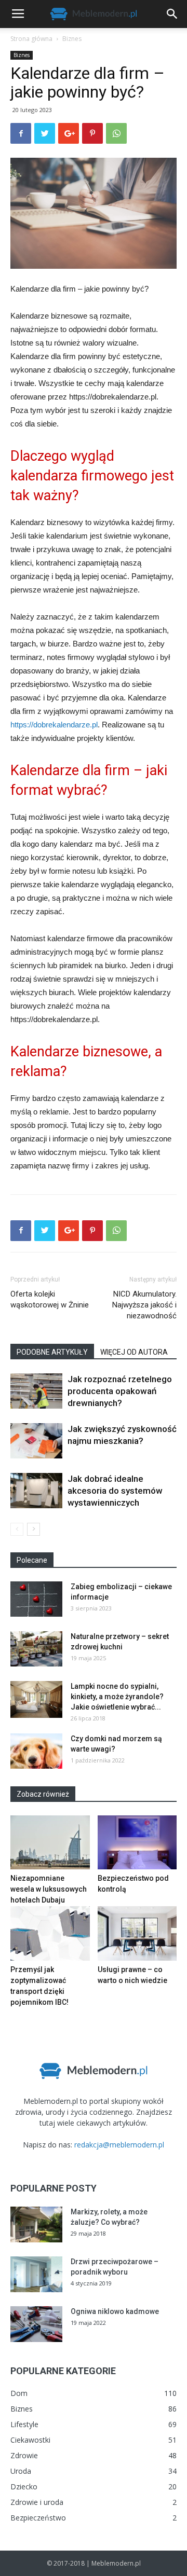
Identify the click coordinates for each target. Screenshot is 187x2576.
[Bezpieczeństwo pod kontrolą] (137, 1843)
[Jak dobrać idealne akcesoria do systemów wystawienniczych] (36, 1491)
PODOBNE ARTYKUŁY (52, 1352)
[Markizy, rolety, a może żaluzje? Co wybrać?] (36, 2224)
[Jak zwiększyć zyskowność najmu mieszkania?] (36, 1441)
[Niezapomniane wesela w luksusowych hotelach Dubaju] (50, 1843)
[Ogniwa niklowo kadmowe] (36, 2324)
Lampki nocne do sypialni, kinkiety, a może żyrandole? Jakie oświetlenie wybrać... (117, 1697)
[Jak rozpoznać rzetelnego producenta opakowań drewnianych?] (36, 1391)
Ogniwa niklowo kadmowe (115, 2311)
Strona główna (31, 39)
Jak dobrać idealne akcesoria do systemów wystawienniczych (115, 1491)
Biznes (72, 39)
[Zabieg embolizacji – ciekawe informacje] (36, 1599)
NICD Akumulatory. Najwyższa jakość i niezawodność (144, 1305)
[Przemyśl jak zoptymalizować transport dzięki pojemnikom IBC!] (50, 1933)
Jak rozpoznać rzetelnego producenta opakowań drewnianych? (120, 1391)
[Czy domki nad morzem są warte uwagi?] (36, 1751)
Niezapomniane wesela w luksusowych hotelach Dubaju (49, 1889)
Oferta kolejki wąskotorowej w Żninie (50, 1299)
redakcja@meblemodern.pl (119, 2145)
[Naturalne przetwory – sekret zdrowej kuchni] (36, 1649)
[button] (172, 14)
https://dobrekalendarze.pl (54, 725)
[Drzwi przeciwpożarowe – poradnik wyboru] (36, 2274)
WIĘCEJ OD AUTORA (134, 1352)
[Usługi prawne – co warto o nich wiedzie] (137, 1933)
